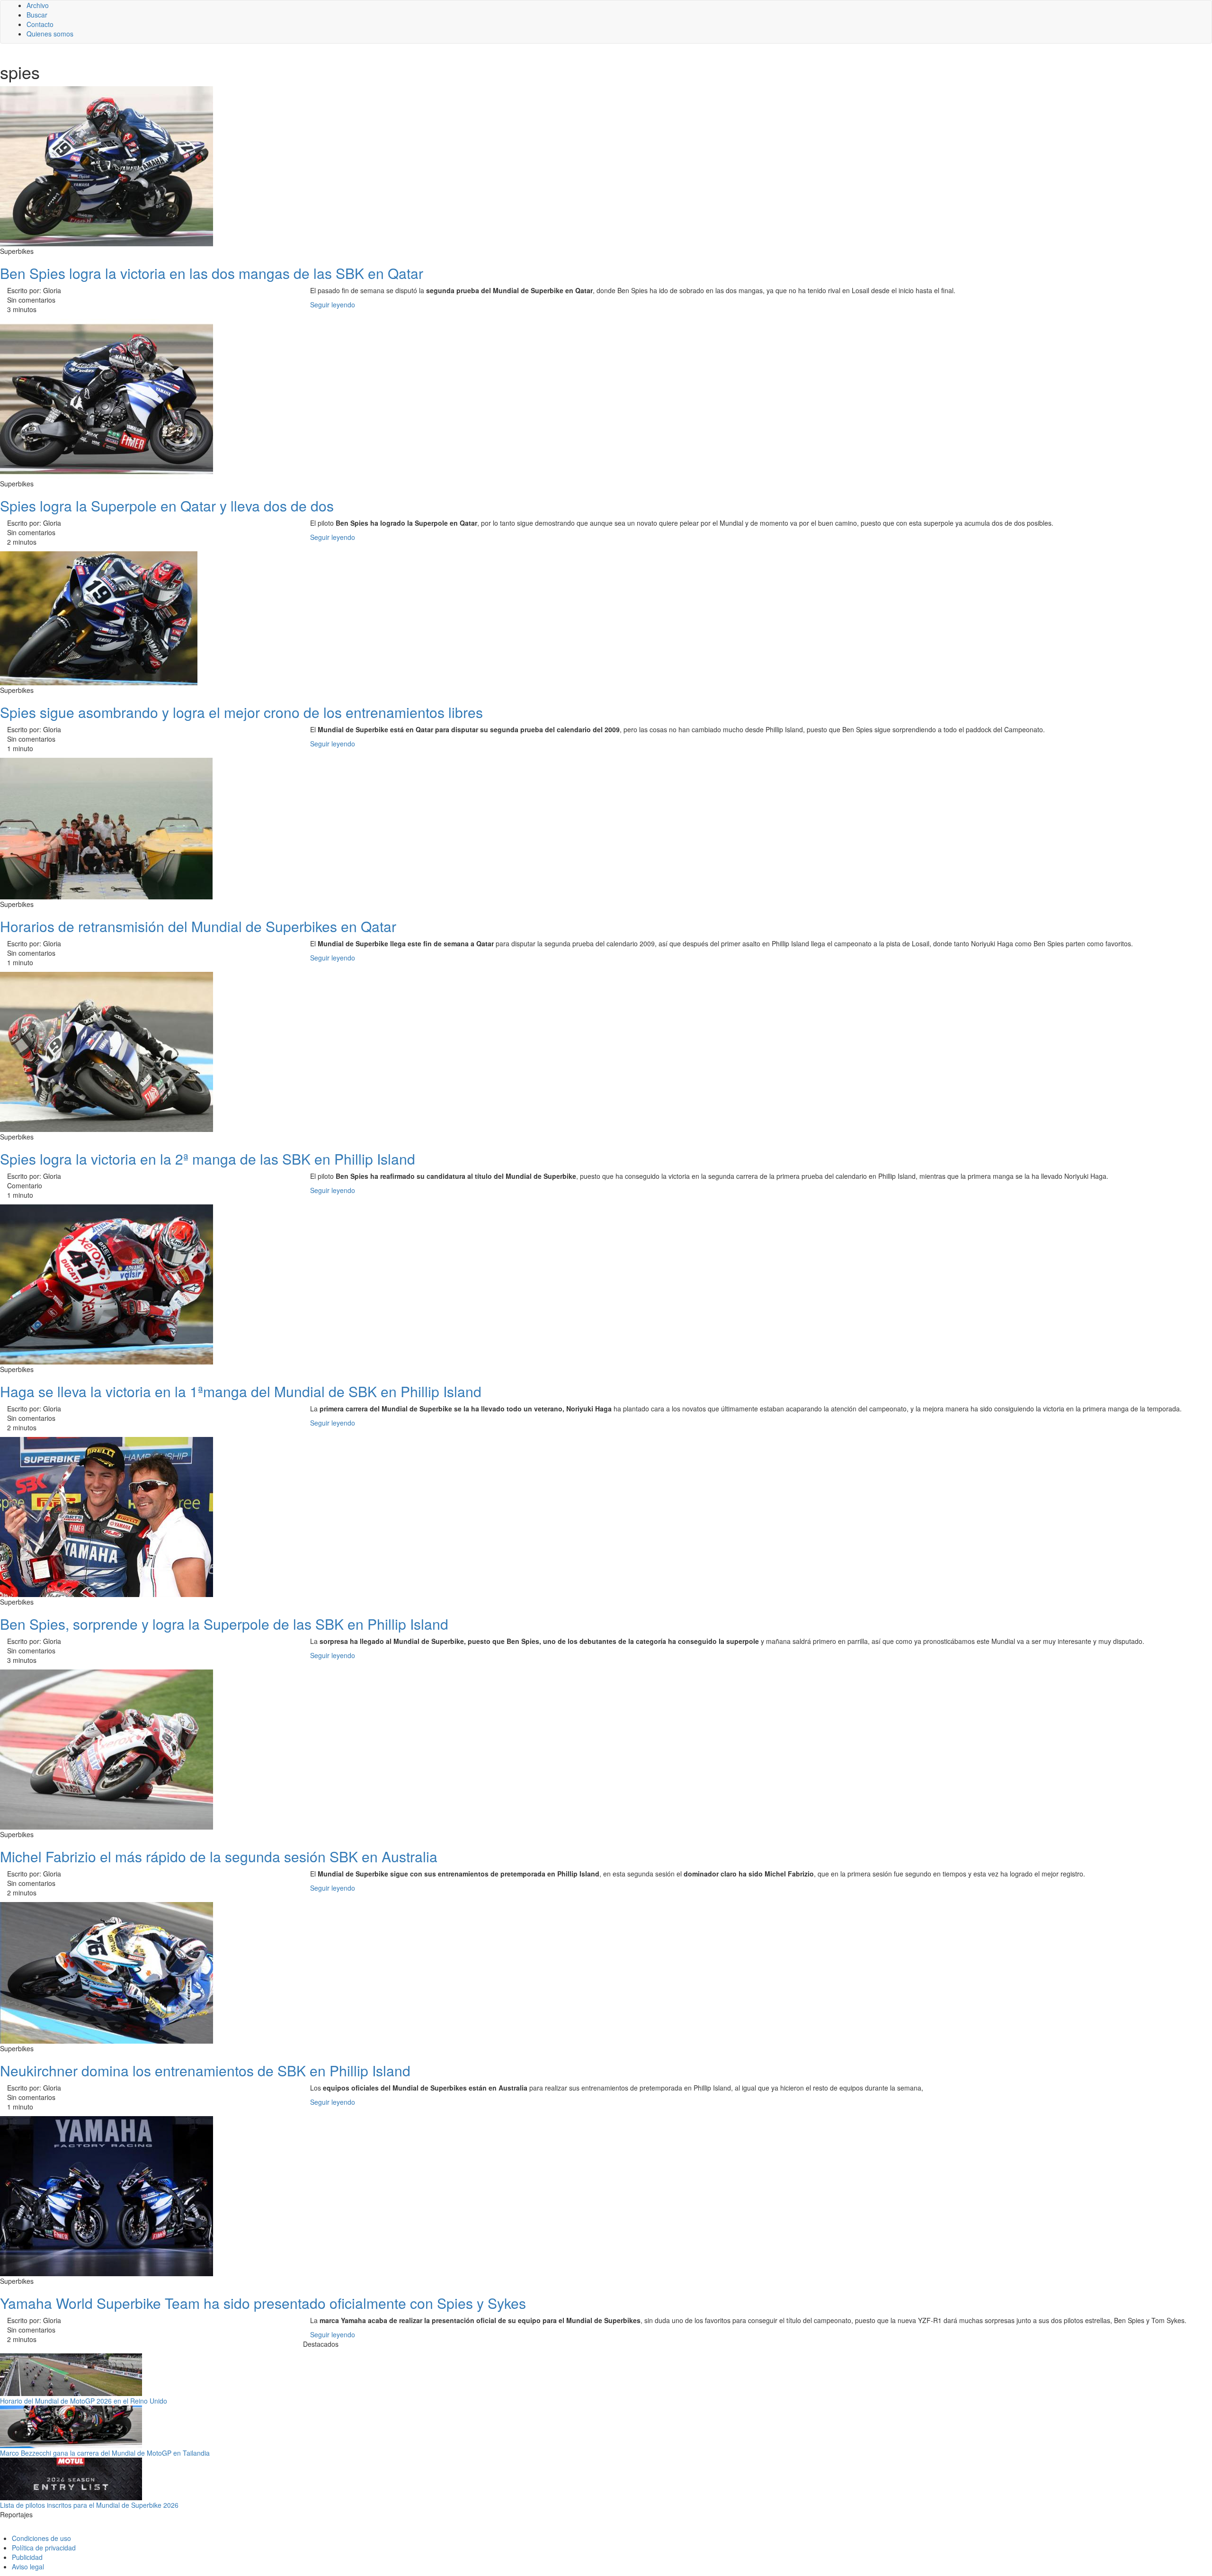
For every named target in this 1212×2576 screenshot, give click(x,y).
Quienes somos (50, 34)
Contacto (40, 24)
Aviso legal (28, 2567)
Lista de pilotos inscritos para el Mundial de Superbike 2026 (89, 2505)
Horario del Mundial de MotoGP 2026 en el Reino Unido (84, 2401)
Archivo (38, 5)
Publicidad (27, 2557)
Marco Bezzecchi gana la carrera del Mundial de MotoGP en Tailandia (105, 2453)
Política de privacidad (44, 2548)
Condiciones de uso (41, 2538)
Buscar (37, 15)
